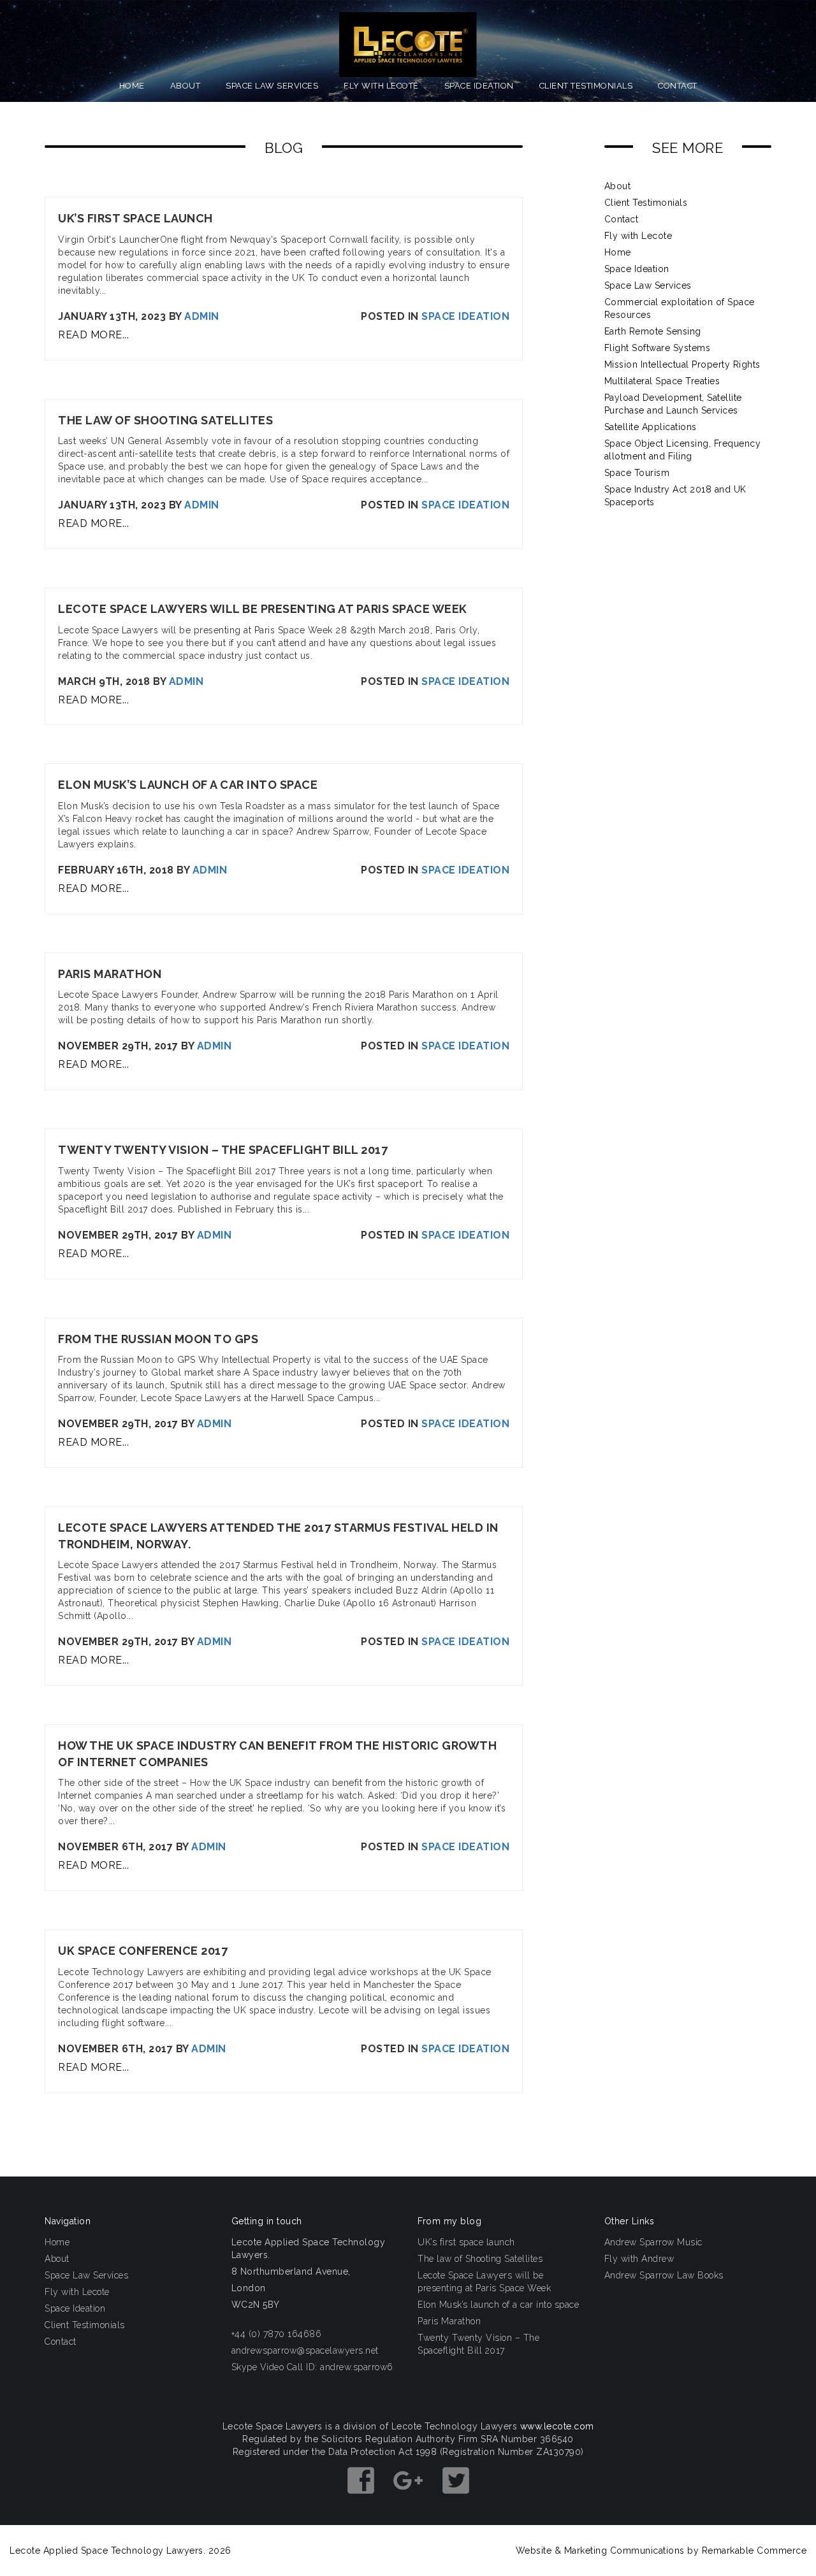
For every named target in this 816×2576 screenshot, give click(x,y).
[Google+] (410, 2500)
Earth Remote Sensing (653, 331)
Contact (678, 86)
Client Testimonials (586, 86)
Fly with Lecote (381, 86)
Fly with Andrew (639, 2259)
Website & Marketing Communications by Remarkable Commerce (661, 2551)
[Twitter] (456, 2500)
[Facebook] (362, 2500)
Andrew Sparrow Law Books (664, 2275)
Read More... (93, 335)
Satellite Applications (651, 427)
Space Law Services (272, 86)
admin (202, 316)
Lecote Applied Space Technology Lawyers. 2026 (120, 2551)
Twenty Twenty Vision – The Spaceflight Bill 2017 (478, 2344)
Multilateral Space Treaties (662, 381)
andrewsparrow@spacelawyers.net (305, 2350)
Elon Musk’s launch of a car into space (498, 2305)
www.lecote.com (557, 2426)
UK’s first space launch (466, 2242)
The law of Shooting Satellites (480, 2259)
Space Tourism (637, 473)
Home (132, 86)
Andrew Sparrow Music (653, 2242)
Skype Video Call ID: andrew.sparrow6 (312, 2367)
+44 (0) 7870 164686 (277, 2334)
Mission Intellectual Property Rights (682, 364)
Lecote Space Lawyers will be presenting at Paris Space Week (484, 2282)
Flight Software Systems (658, 348)
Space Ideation (479, 86)
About (186, 86)
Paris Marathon (449, 2321)
